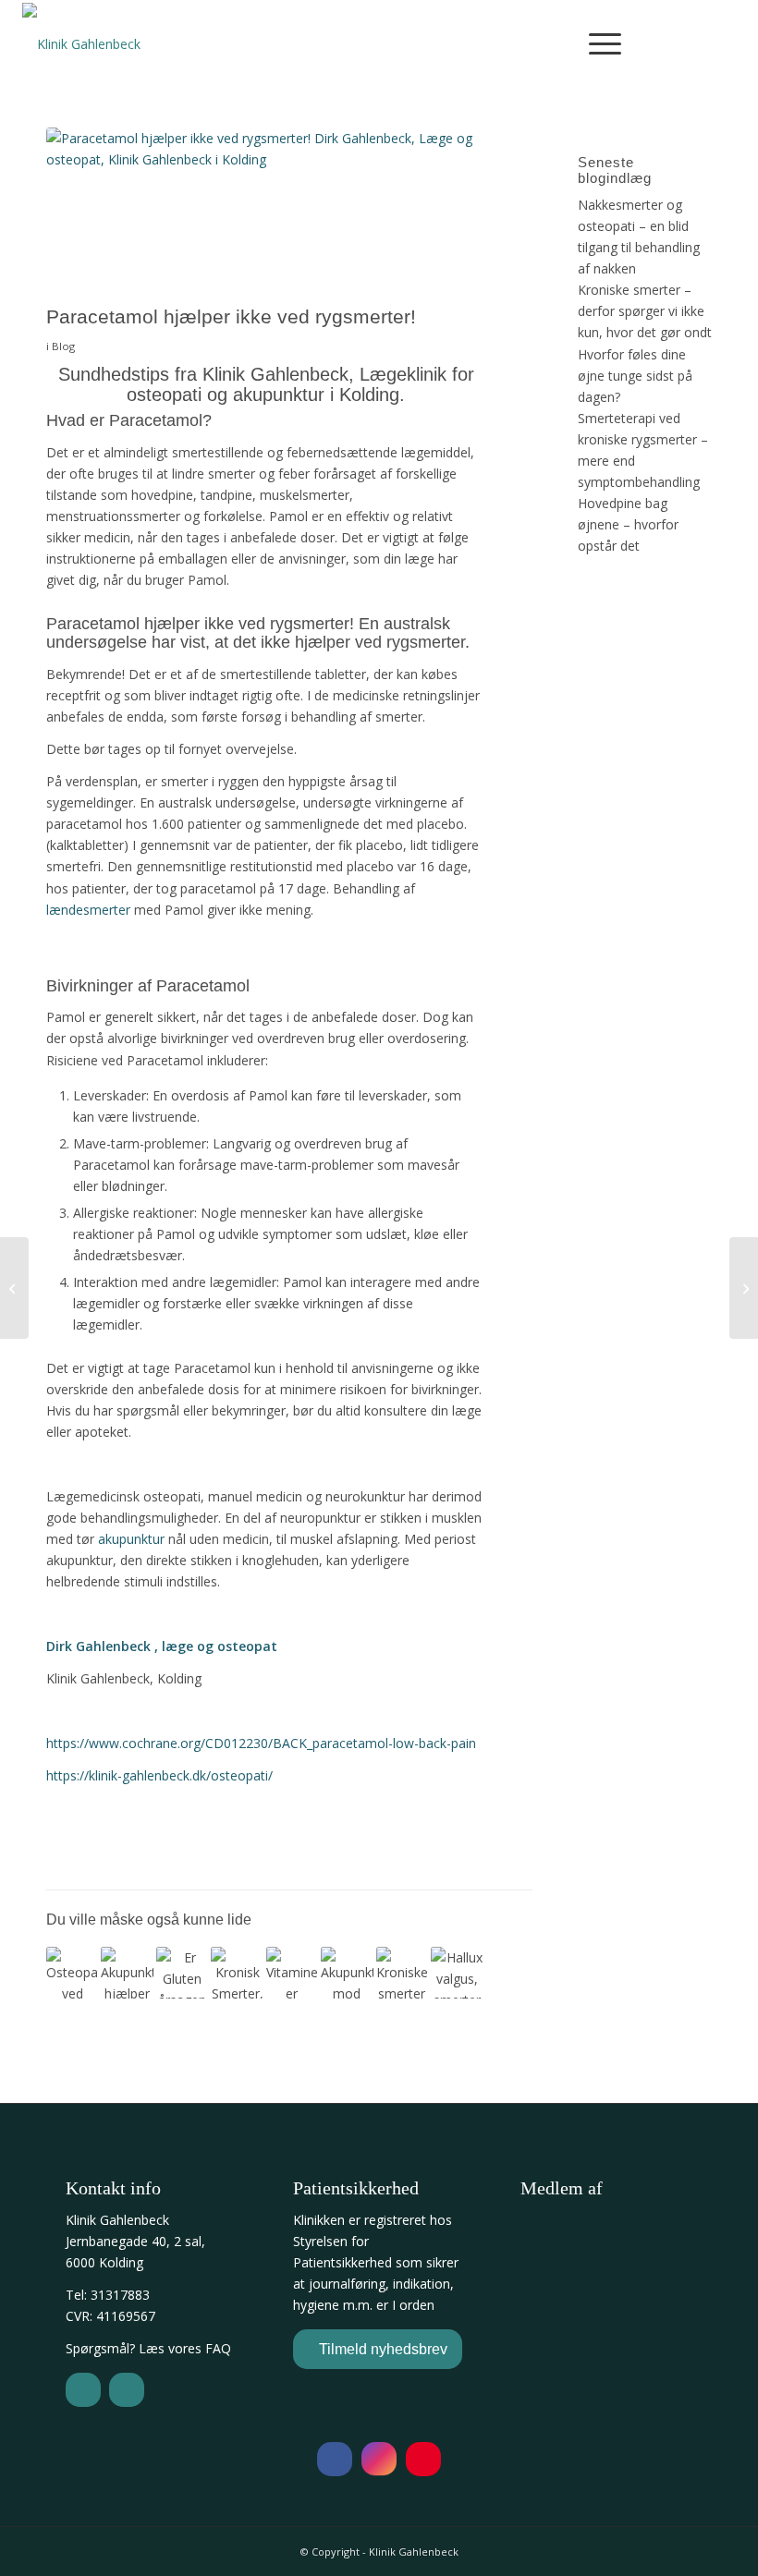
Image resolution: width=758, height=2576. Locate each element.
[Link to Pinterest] (729, 43)
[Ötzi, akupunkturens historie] (14, 1288)
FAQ (218, 2348)
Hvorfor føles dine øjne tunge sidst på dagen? (635, 376)
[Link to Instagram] (702, 43)
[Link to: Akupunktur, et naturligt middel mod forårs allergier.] (347, 1973)
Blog (63, 346)
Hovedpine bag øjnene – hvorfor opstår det (628, 524)
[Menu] (596, 43)
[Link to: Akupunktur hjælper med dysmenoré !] (127, 1973)
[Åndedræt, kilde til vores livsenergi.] (744, 1288)
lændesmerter (88, 910)
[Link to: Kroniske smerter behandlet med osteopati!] (402, 1973)
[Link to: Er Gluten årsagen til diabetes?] (182, 1973)
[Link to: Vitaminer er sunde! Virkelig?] (292, 1973)
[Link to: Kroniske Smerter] (237, 1973)
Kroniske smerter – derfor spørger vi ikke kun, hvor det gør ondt (645, 311)
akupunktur (131, 1539)
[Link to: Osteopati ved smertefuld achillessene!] (72, 1973)
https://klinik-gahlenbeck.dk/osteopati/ (159, 1775)
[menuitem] (596, 43)
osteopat (247, 1646)
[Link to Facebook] (674, 43)
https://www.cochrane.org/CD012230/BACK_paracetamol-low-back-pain (261, 1743)
